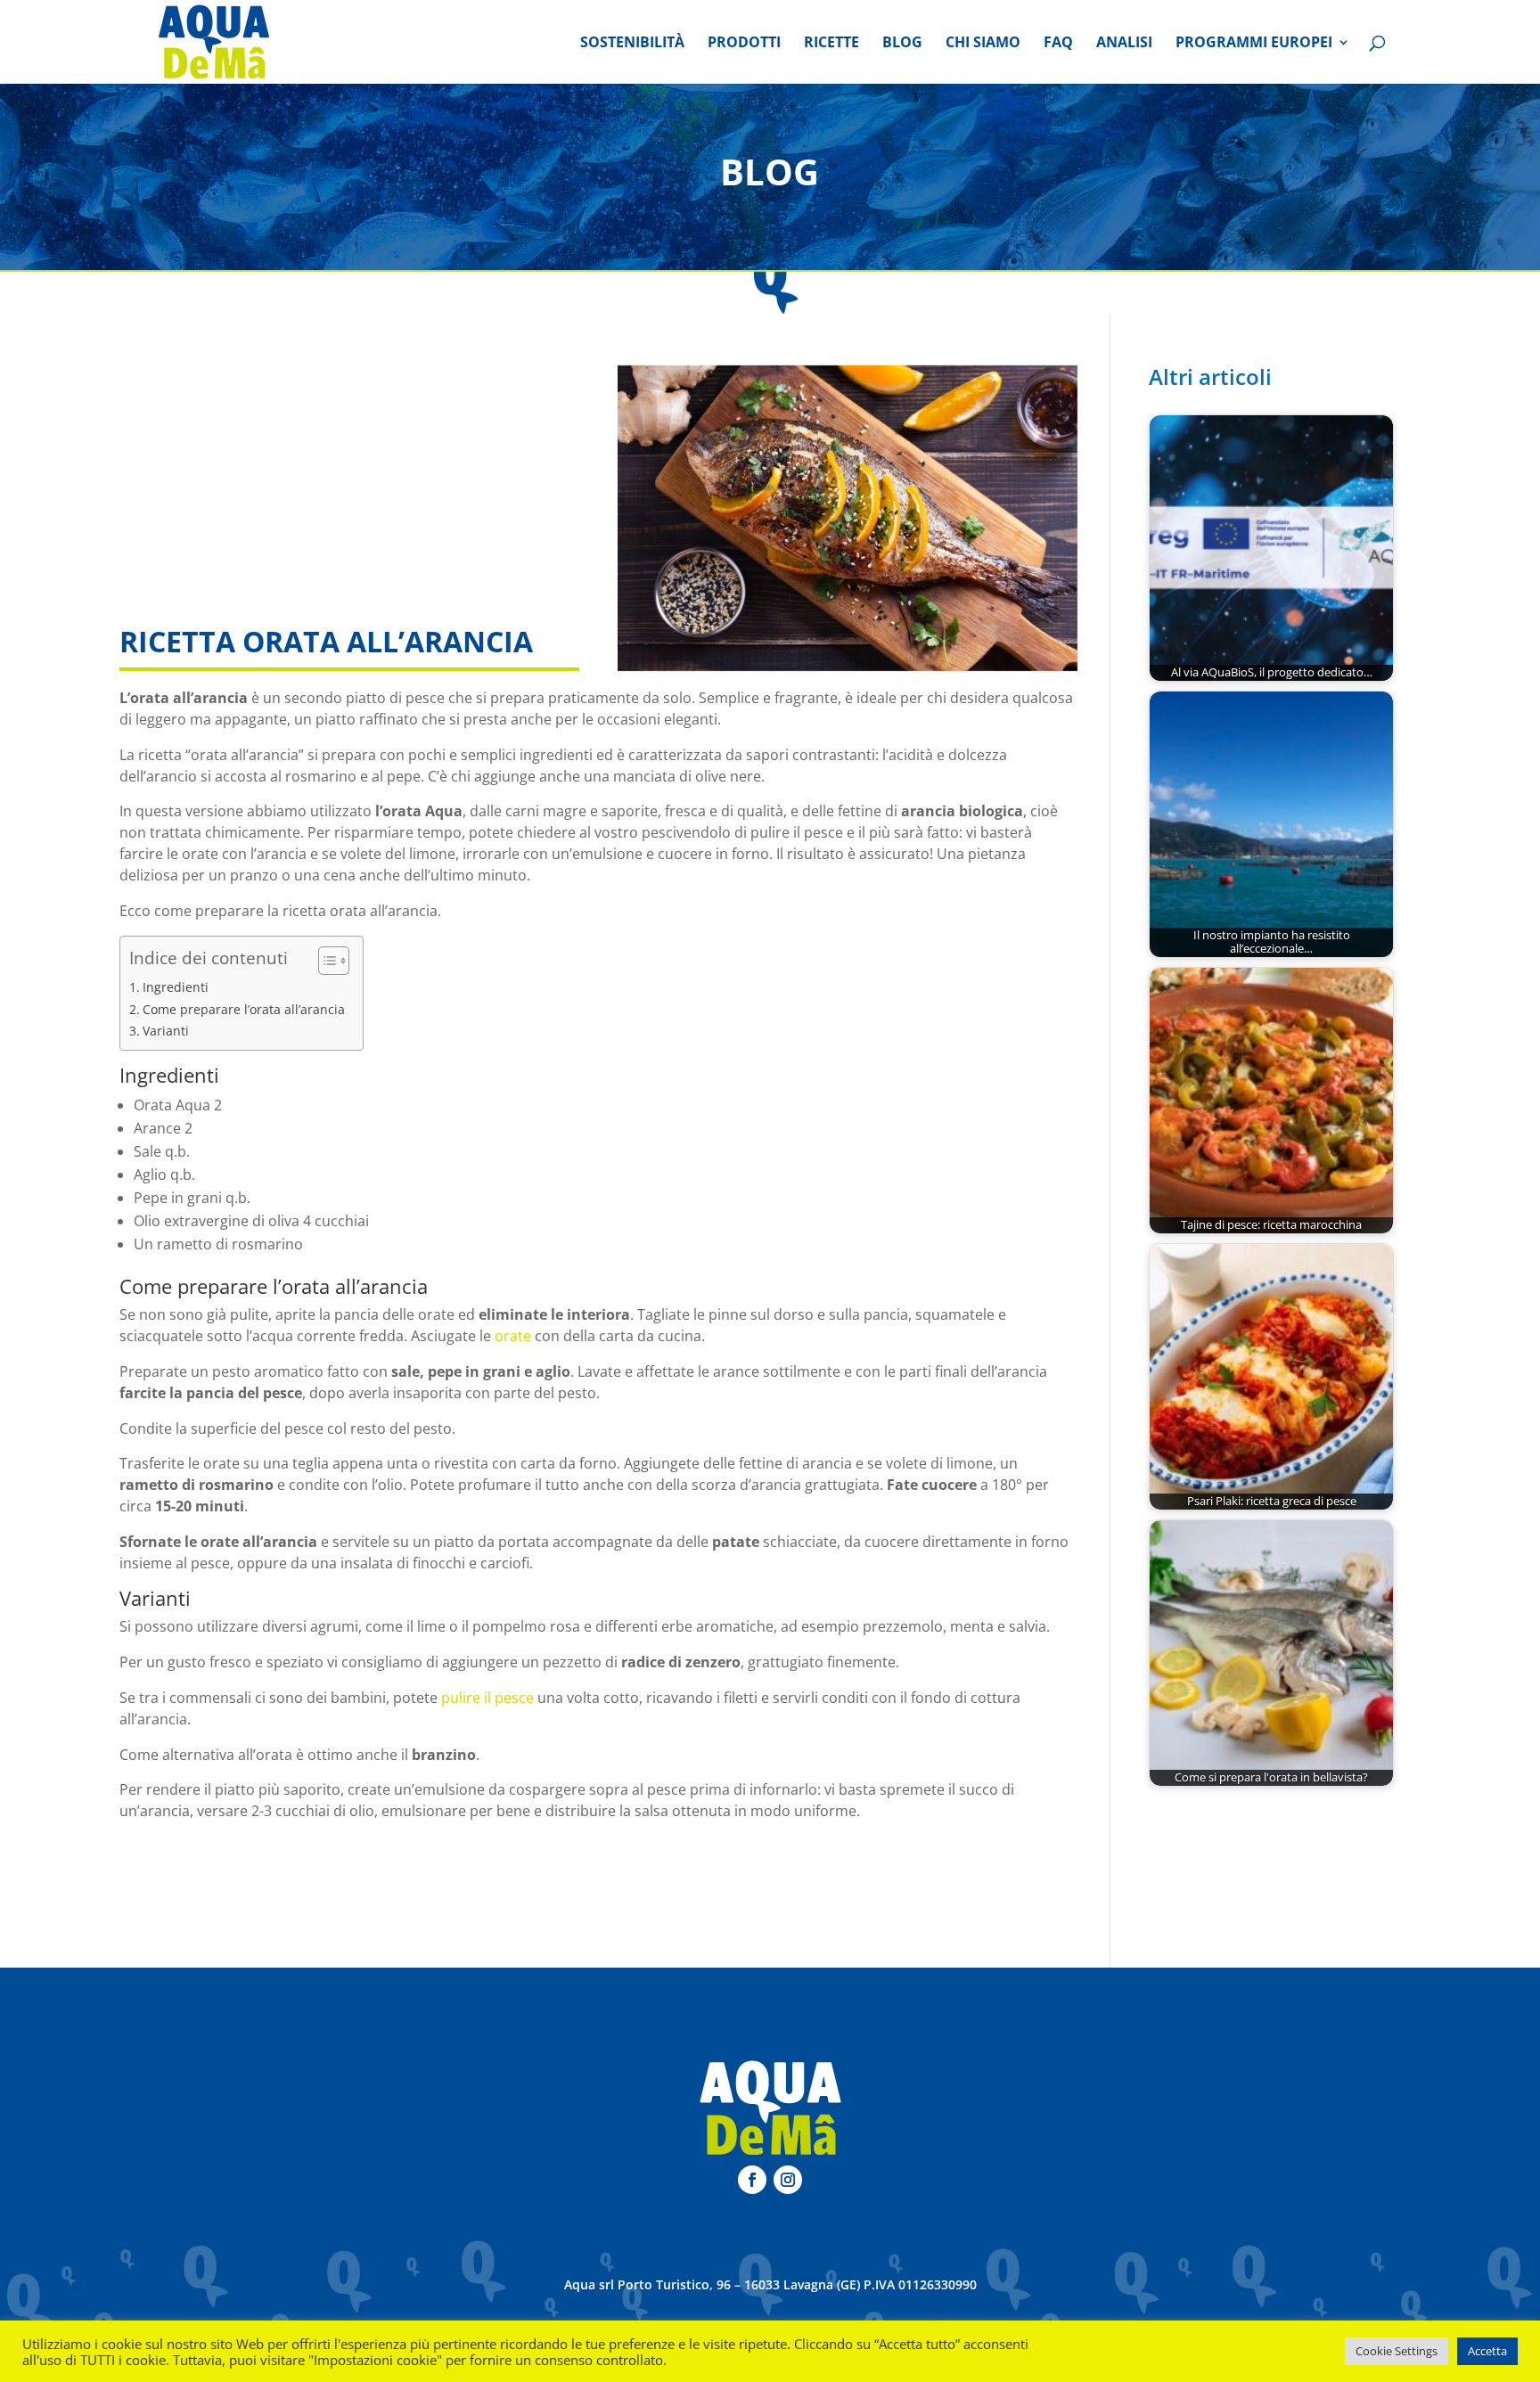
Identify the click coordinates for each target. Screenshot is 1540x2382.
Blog (902, 44)
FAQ (1058, 44)
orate (515, 1336)
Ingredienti (176, 987)
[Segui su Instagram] (788, 2180)
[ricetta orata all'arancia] (848, 519)
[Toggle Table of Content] (325, 961)
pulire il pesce (487, 1698)
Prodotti (744, 44)
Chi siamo (983, 44)
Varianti (166, 1031)
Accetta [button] (1487, 2351)
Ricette (831, 44)
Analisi (1124, 44)
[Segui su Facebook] (752, 2180)
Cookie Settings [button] (1397, 2351)
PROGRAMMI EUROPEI (1254, 44)
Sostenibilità (632, 44)
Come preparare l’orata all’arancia (244, 1009)
